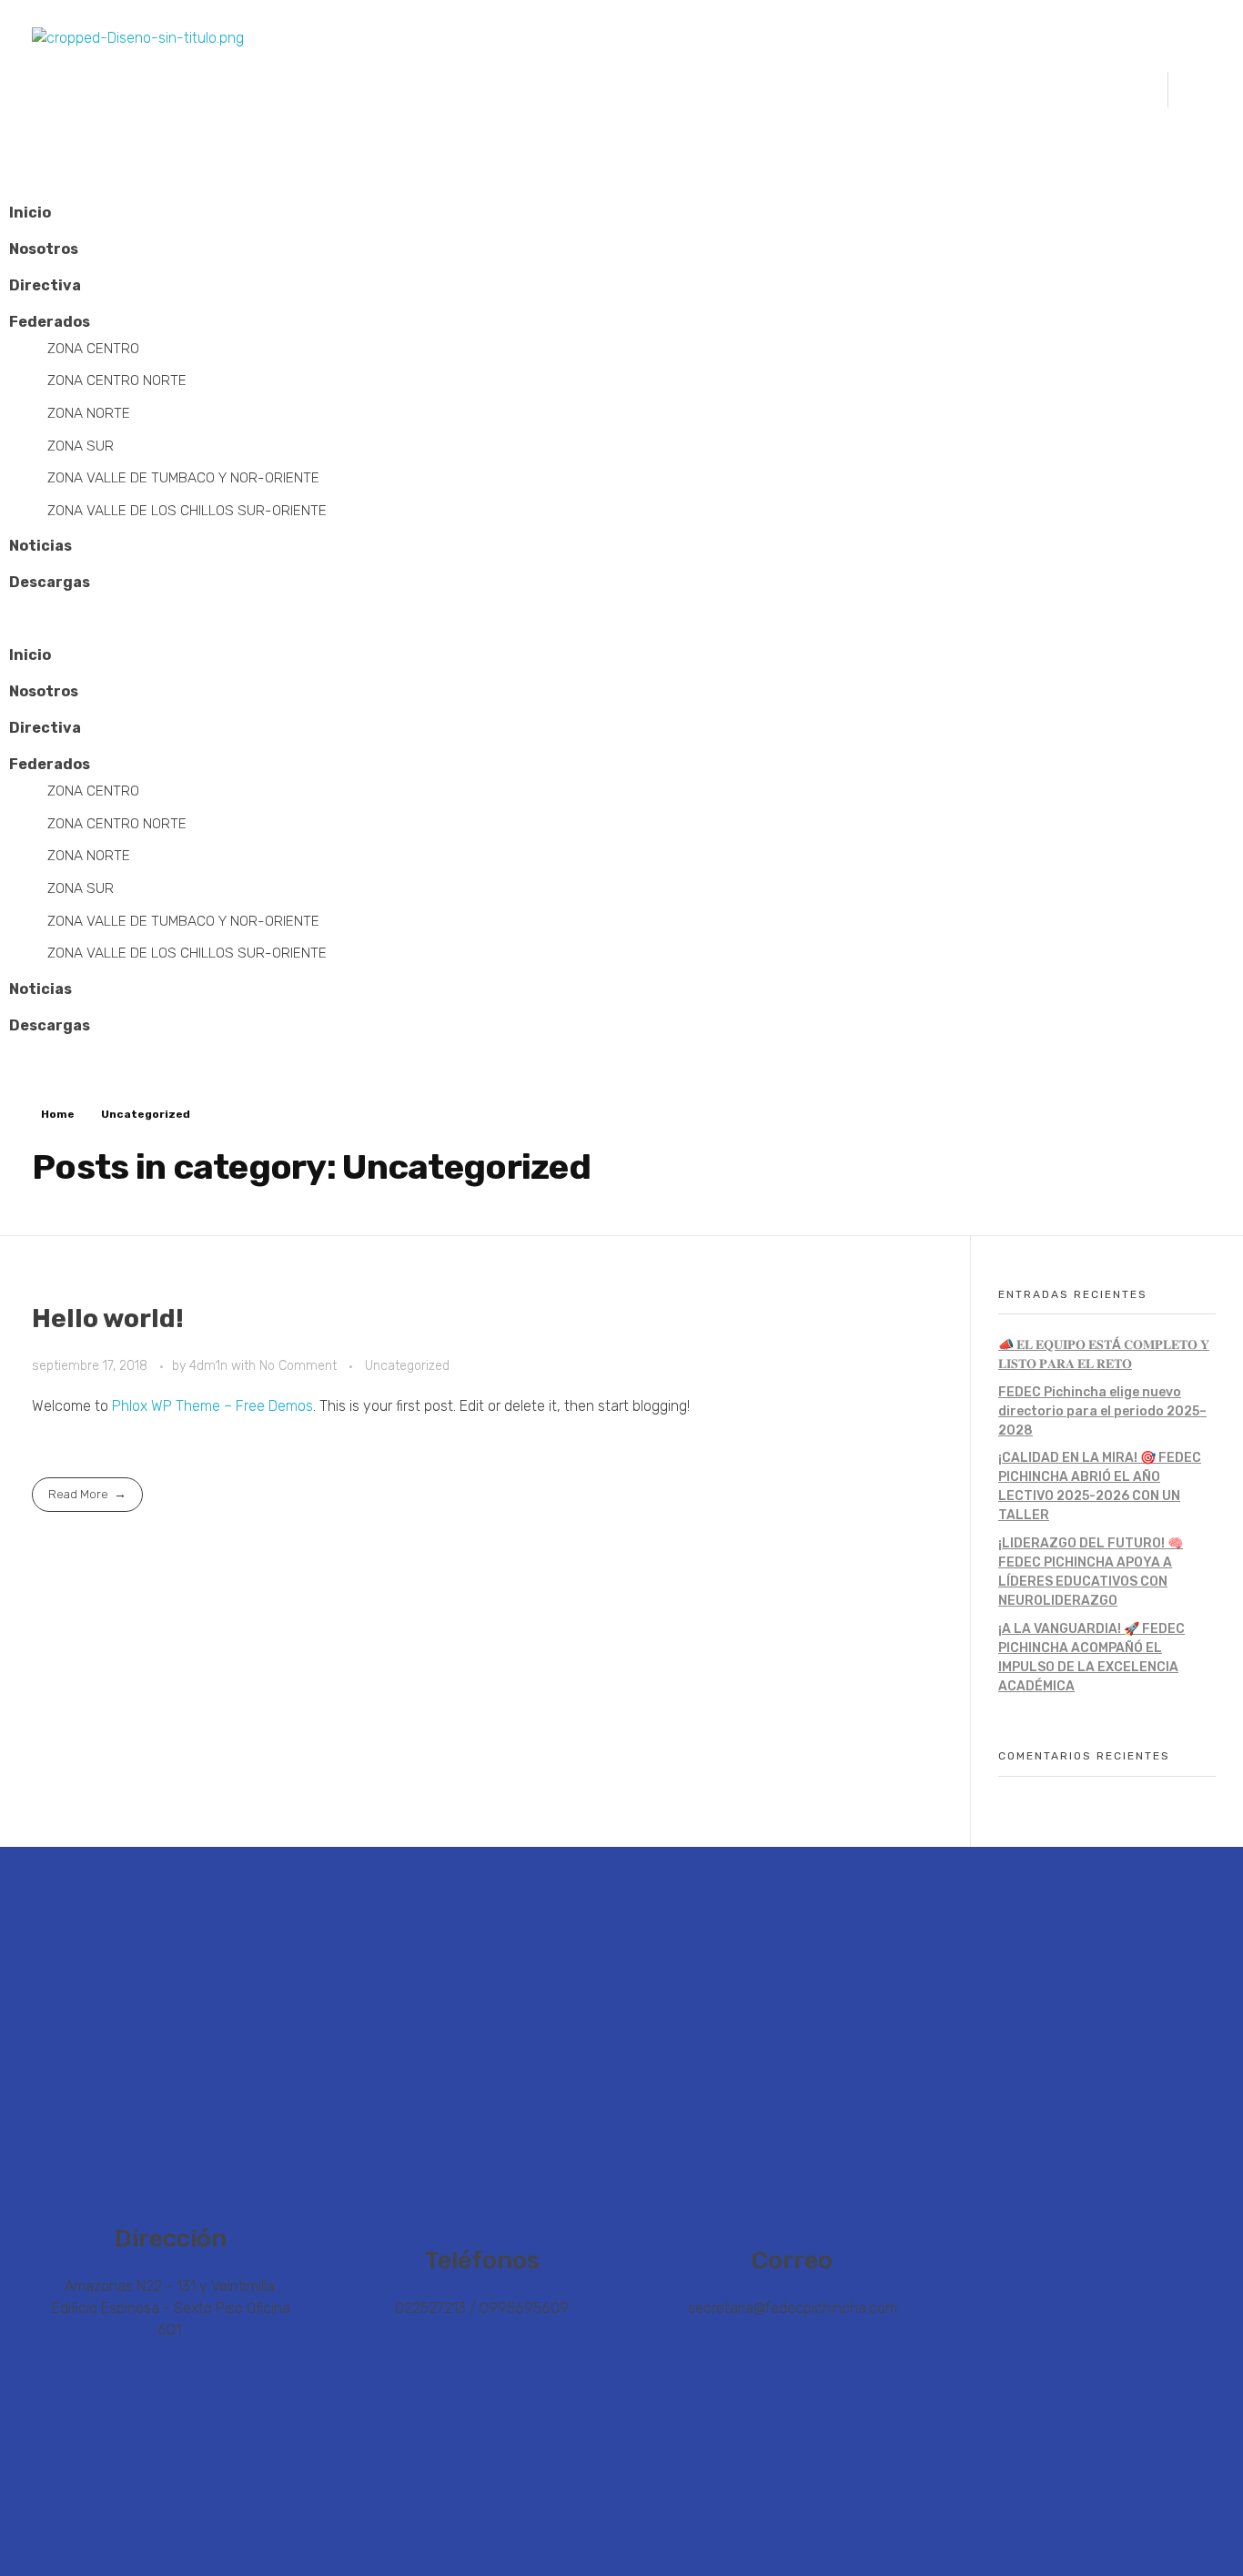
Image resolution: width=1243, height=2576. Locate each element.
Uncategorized (407, 1366)
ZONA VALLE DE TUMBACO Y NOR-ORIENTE (183, 477)
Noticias (40, 546)
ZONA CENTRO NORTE (117, 380)
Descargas (50, 582)
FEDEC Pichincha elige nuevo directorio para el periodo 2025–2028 (1102, 1411)
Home (58, 1114)
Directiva (45, 285)
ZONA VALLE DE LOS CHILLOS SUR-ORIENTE (187, 510)
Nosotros (44, 249)
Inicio (30, 213)
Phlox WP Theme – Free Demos (212, 1406)
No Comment (298, 1366)
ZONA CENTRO (93, 348)
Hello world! (108, 1318)
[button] (621, 619)
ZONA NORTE (89, 413)
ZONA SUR (81, 446)
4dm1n (210, 1366)
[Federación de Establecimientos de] (265, 89)
